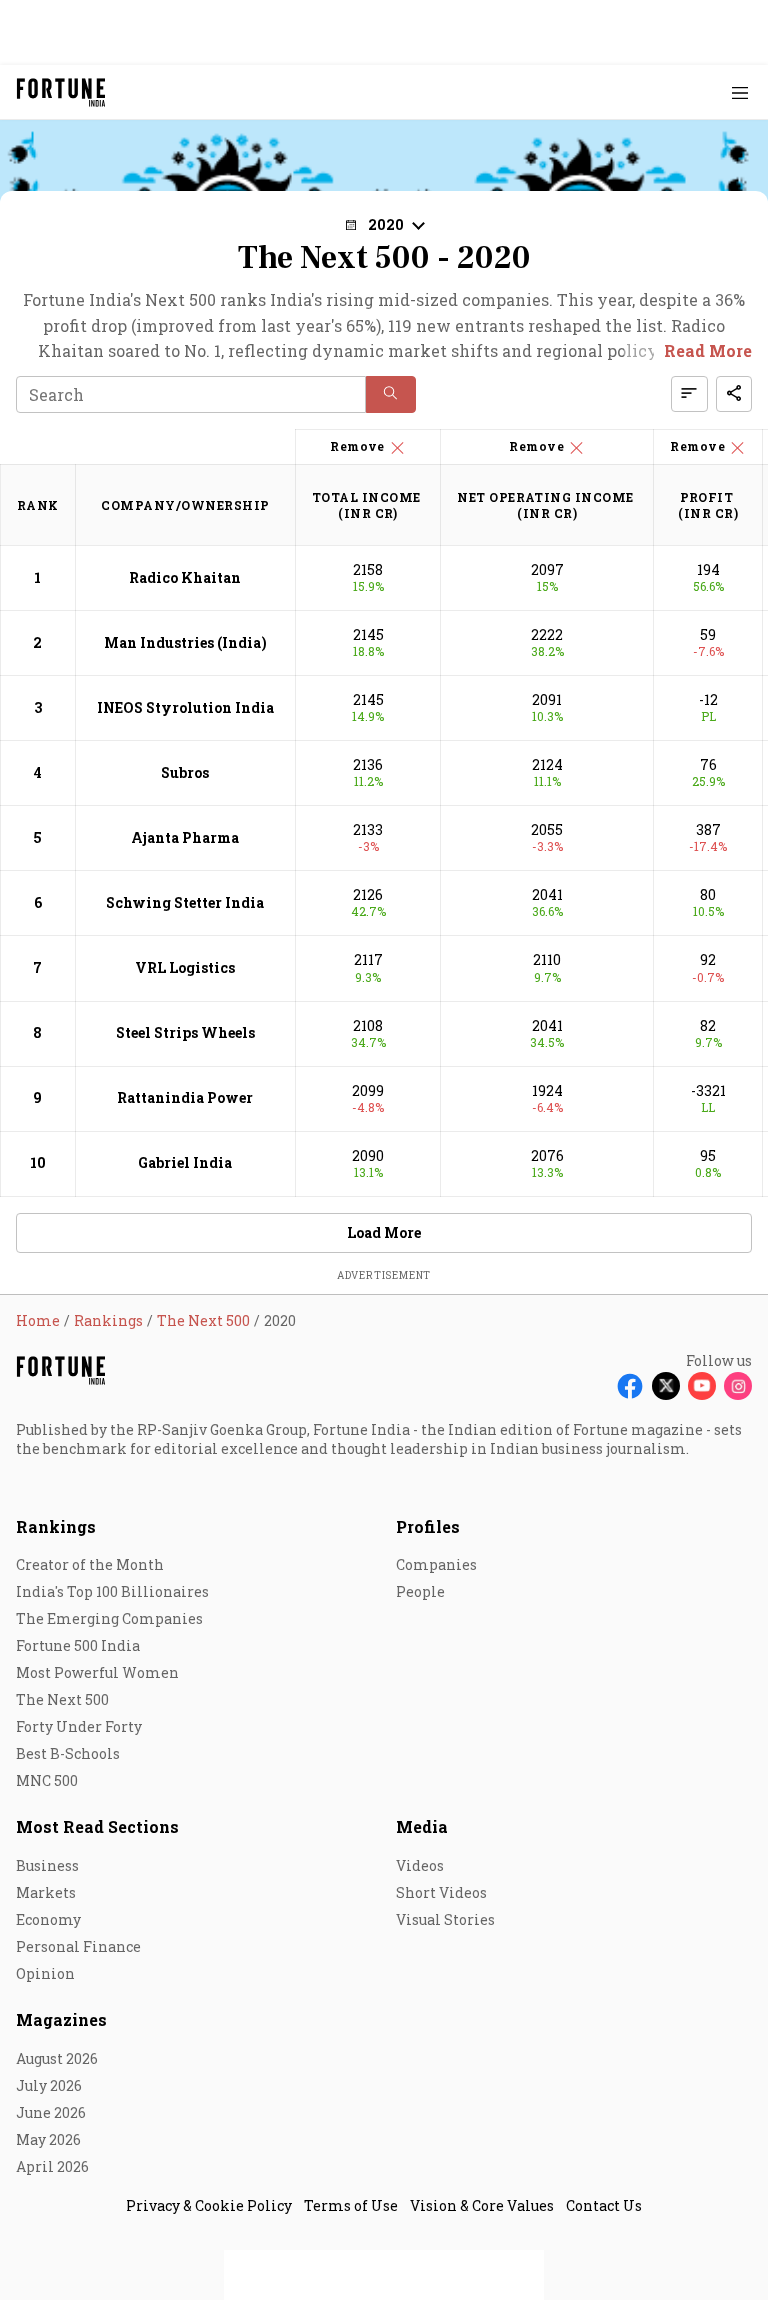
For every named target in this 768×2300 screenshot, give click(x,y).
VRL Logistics (185, 967)
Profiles (428, 1526)
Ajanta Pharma (185, 837)
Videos (420, 1865)
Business (47, 1865)
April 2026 (52, 2166)
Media (422, 1826)
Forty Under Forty (79, 1726)
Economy (48, 1919)
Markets (46, 1892)
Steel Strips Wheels (185, 1032)
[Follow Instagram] (738, 1386)
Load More (384, 1232)
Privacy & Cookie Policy (209, 2205)
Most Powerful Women (97, 1672)
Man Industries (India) (185, 642)
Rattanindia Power (185, 1097)
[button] (391, 394)
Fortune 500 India (78, 1645)
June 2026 (51, 2112)
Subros (185, 772)
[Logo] (61, 92)
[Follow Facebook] (630, 1386)
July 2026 (49, 2085)
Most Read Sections (97, 1826)
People (420, 1591)
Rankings (56, 1526)
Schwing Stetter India (185, 902)
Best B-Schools (68, 1753)
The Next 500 (62, 1699)
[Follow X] (666, 1386)
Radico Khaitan (185, 577)
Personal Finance (78, 1946)
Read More (708, 350)
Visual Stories (445, 1919)
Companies (436, 1564)
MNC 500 (47, 1780)
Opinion (45, 1973)
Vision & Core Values (482, 2205)
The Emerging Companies (109, 1618)
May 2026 (48, 2139)
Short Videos (441, 1892)
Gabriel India (185, 1162)
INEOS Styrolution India (185, 707)
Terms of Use (351, 2205)
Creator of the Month (90, 1564)
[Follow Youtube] (702, 1386)
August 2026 (57, 2058)
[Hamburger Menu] (740, 92)
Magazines (61, 2019)
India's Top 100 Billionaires (112, 1591)
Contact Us (604, 2205)
